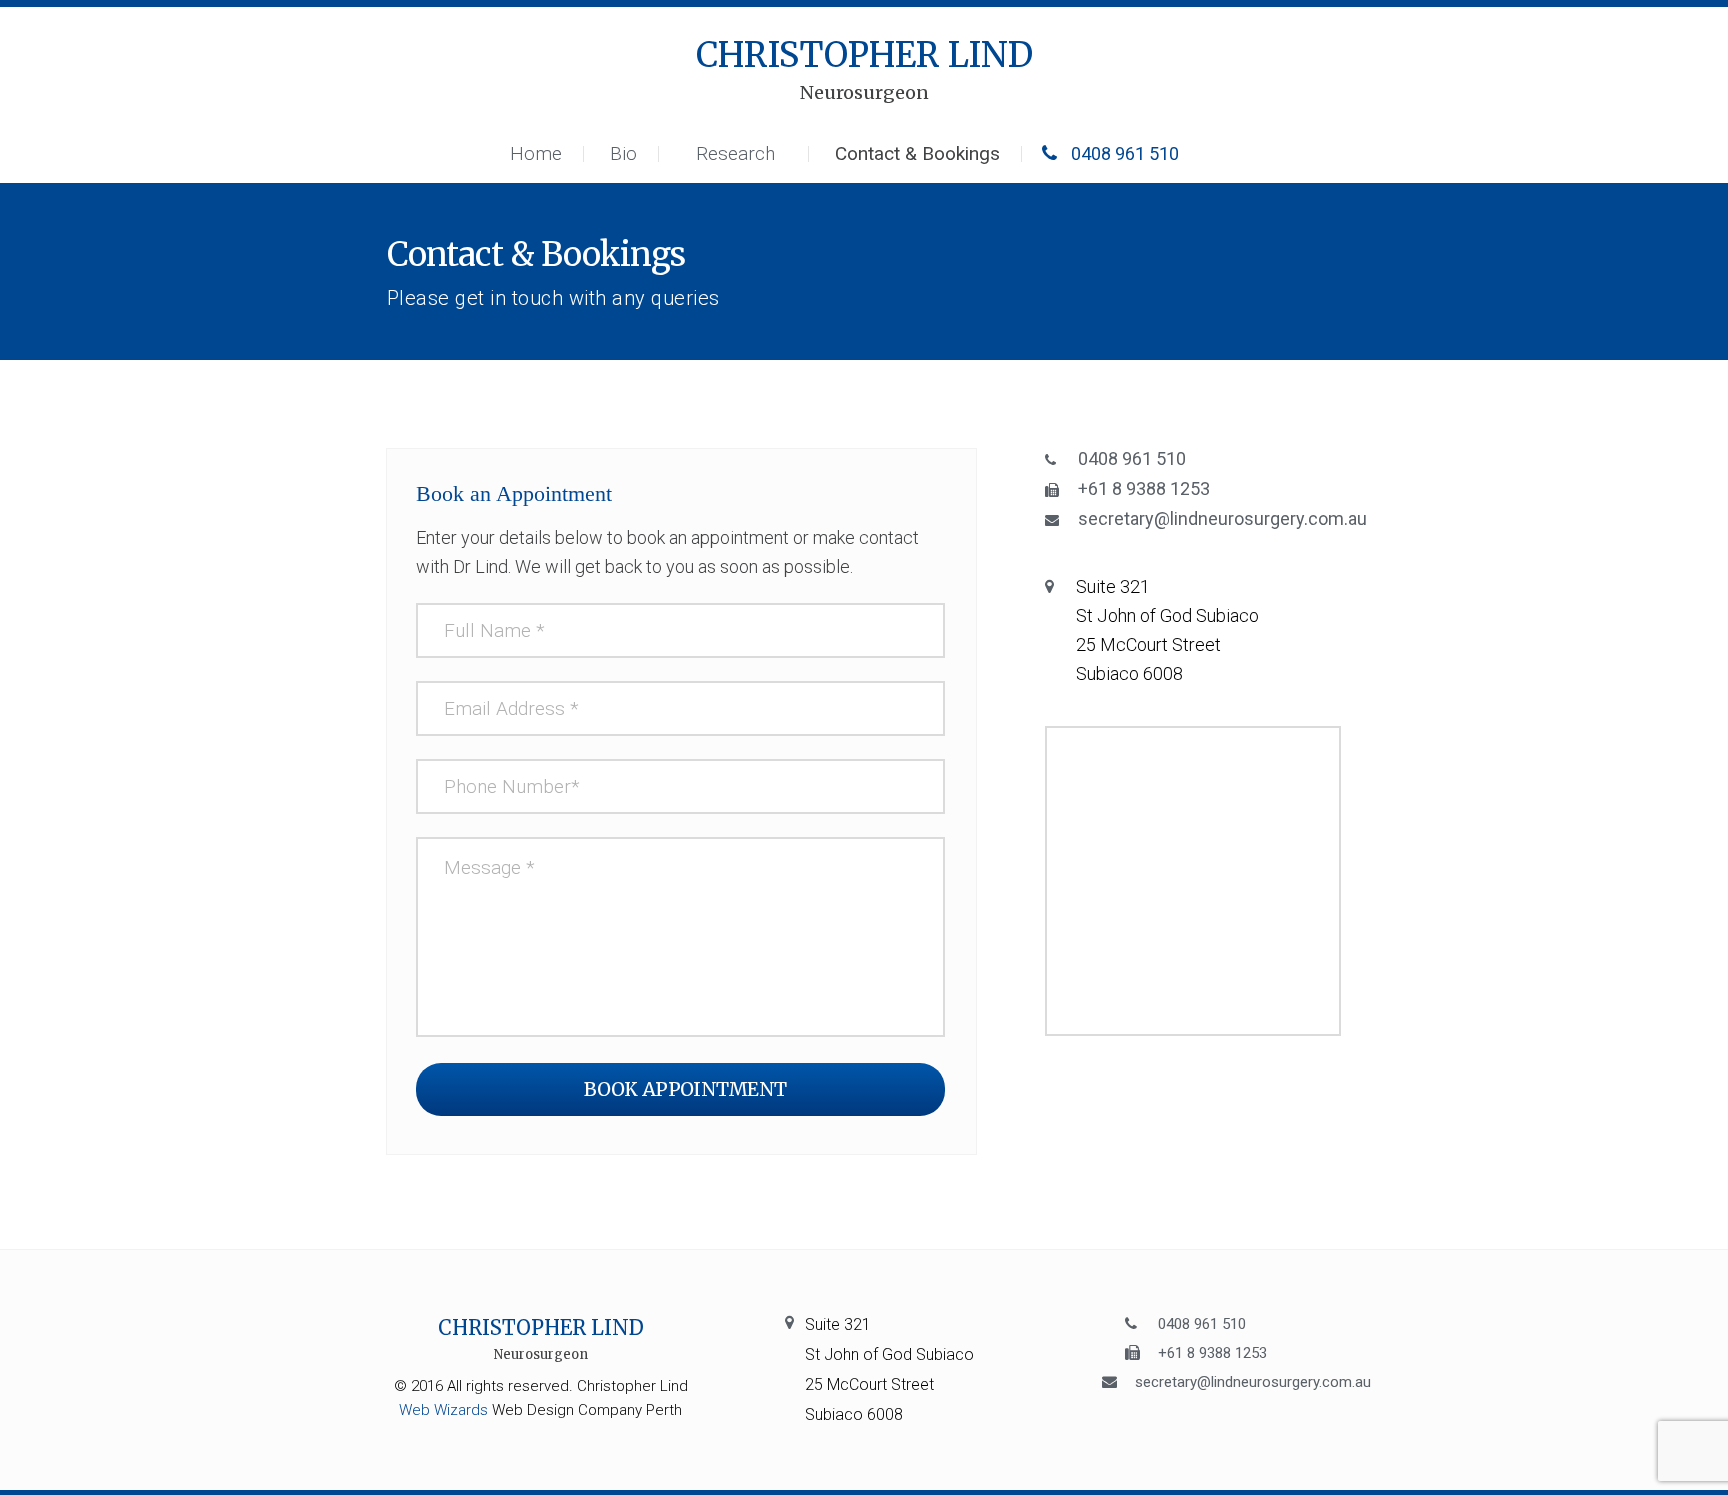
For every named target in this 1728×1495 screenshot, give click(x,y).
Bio (623, 153)
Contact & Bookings (917, 153)
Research (735, 153)
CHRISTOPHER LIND (864, 70)
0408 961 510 (1123, 153)
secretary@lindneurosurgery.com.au (1222, 518)
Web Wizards (443, 1410)
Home (536, 153)
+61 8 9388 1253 (1144, 488)
